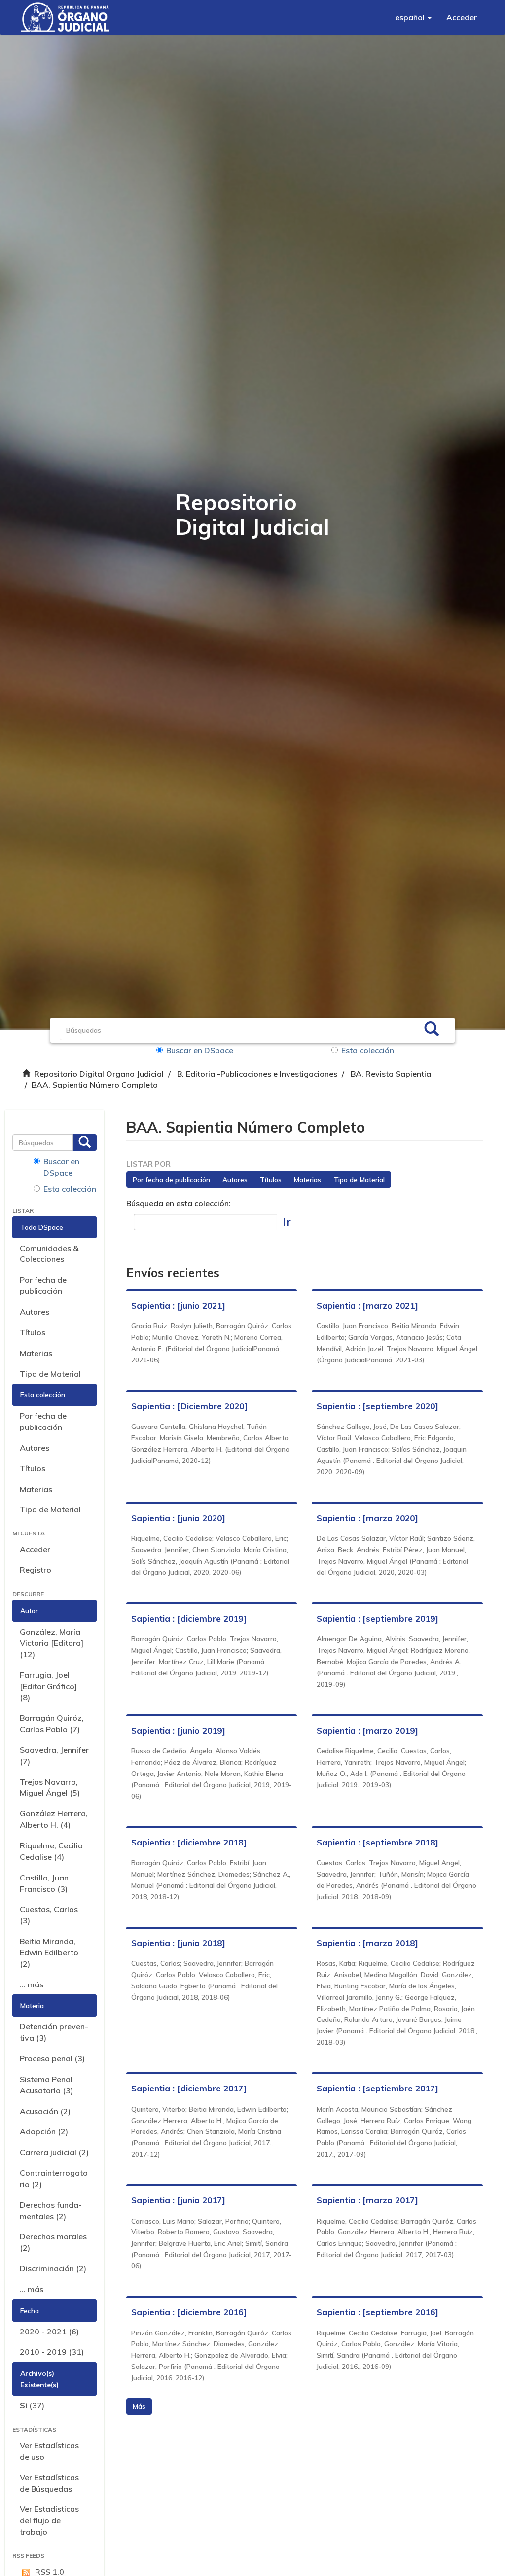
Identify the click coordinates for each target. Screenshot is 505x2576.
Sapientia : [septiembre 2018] (378, 1842)
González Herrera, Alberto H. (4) (54, 1819)
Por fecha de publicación (43, 1285)
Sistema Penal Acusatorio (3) (46, 2085)
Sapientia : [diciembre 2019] (189, 1619)
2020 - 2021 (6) (49, 2332)
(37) (32, 2405)
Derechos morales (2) (53, 2242)
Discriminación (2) (53, 2268)
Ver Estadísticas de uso (49, 2451)
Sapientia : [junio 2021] (178, 1305)
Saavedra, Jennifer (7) (54, 1756)
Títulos (33, 1332)
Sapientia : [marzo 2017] (367, 2200)
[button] (413, 17)
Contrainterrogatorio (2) (54, 2178)
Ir (287, 1222)
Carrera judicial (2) (54, 2152)
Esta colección (368, 1050)
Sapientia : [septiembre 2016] (378, 2312)
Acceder (35, 1549)
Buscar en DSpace (200, 1050)
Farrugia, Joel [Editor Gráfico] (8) (48, 1686)
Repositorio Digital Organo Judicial (99, 1074)
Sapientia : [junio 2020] (178, 1518)
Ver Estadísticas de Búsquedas (49, 2483)
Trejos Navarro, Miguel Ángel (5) (50, 1788)
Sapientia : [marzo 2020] (367, 1518)
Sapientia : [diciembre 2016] (189, 2312)
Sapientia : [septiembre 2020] (378, 1406)
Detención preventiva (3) (54, 2032)
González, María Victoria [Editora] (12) (52, 1643)
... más (32, 1984)
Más (139, 2406)
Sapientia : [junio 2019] (178, 1730)
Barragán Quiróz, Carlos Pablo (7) (52, 1723)
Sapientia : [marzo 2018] (367, 1943)
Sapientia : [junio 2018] (178, 1943)
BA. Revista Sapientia (391, 1074)
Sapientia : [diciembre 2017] (189, 2088)
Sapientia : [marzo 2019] (367, 1730)
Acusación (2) (45, 2111)
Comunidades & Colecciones (49, 1254)
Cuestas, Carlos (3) (49, 1915)
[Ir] (432, 1030)
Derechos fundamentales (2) (51, 2210)
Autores (35, 1312)
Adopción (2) (44, 2131)
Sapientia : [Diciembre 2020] (189, 1406)
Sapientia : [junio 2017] (178, 2200)
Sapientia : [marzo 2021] (367, 1305)
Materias (36, 1353)
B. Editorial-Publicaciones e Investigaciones (257, 1074)
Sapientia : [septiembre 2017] (378, 2088)
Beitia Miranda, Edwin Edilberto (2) (49, 1952)
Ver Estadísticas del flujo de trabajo (49, 2520)
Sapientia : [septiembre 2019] (378, 1619)
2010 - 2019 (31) (52, 2352)
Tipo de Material (50, 1374)
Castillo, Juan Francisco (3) (44, 1883)
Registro (36, 1570)
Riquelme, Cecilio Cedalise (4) (51, 1851)
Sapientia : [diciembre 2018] (189, 1842)
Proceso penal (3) (52, 2058)
